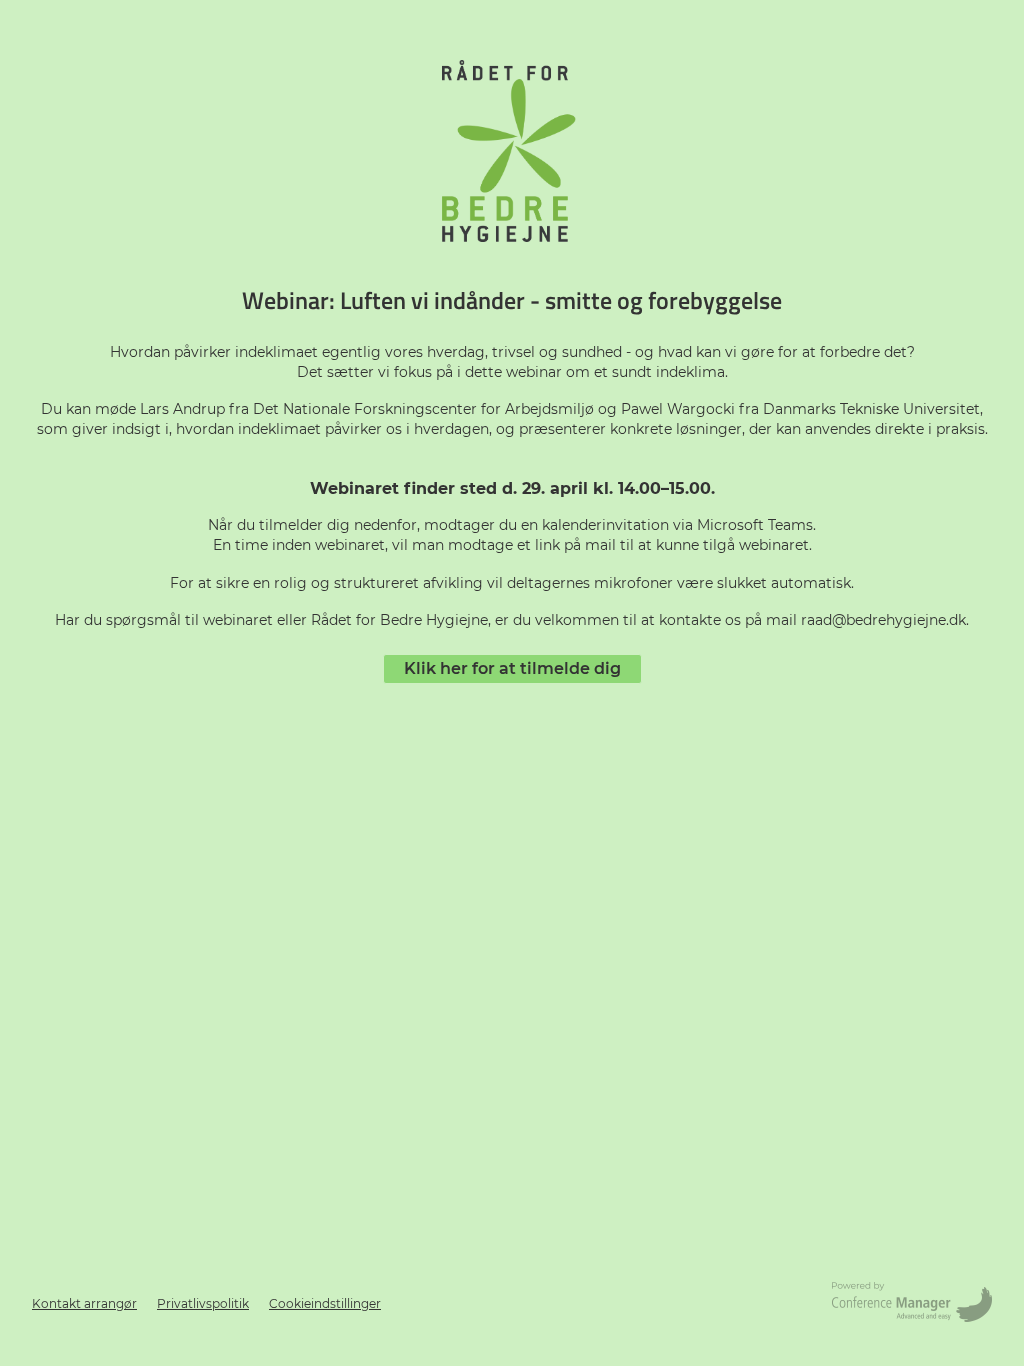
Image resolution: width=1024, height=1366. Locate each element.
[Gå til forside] (512, 151)
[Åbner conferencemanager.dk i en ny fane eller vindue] (912, 1304)
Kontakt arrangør (84, 1303)
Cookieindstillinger (325, 1303)
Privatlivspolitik (203, 1303)
